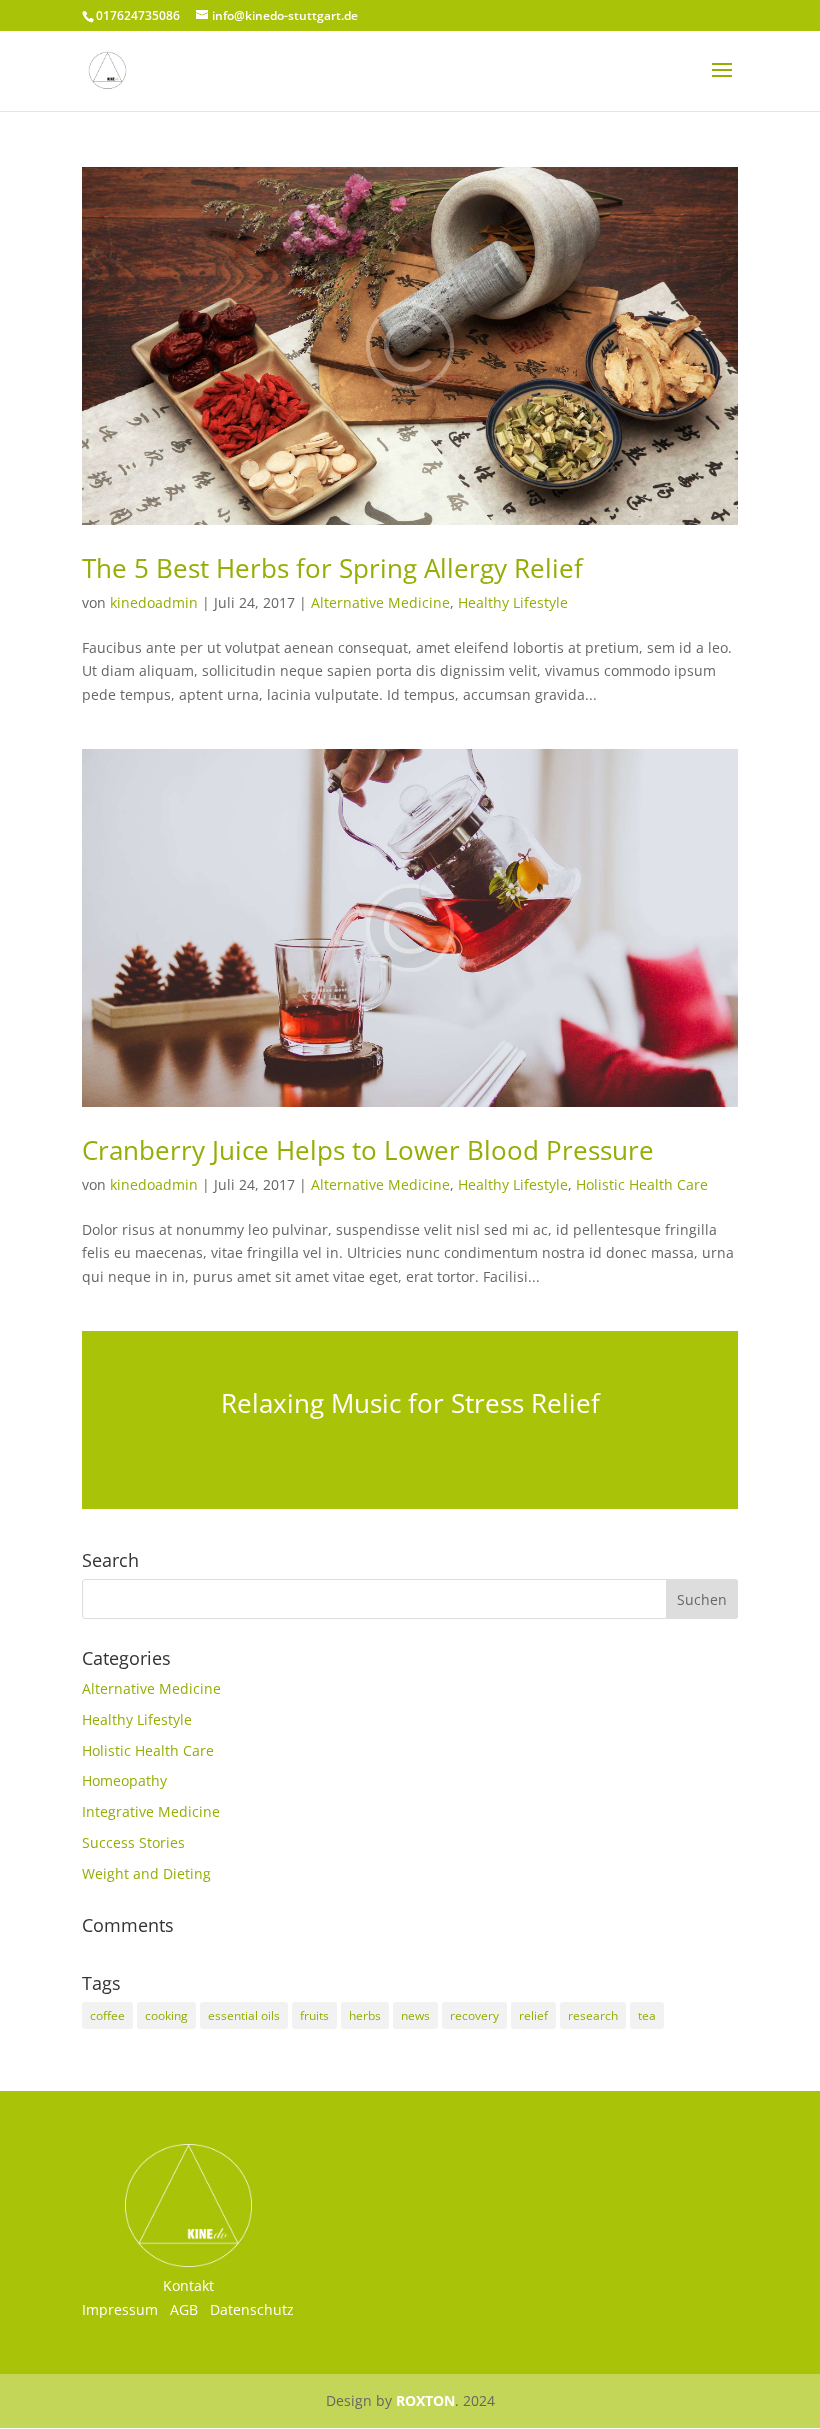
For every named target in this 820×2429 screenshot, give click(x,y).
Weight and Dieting (146, 1873)
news (415, 2015)
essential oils (244, 2015)
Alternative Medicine (380, 602)
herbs (365, 2015)
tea (647, 2015)
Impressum (120, 2309)
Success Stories (133, 1842)
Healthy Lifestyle (513, 602)
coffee (107, 2015)
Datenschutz (252, 2309)
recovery (474, 2015)
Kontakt (188, 2285)
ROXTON (425, 2400)
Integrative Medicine (151, 1811)
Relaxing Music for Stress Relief (410, 1403)
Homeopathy (124, 1780)
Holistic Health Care (642, 1184)
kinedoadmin (154, 602)
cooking (166, 2015)
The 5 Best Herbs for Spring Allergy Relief (332, 568)
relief (533, 2015)
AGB (184, 2309)
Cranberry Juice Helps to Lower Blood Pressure (368, 1150)
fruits (314, 2015)
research (593, 2015)
